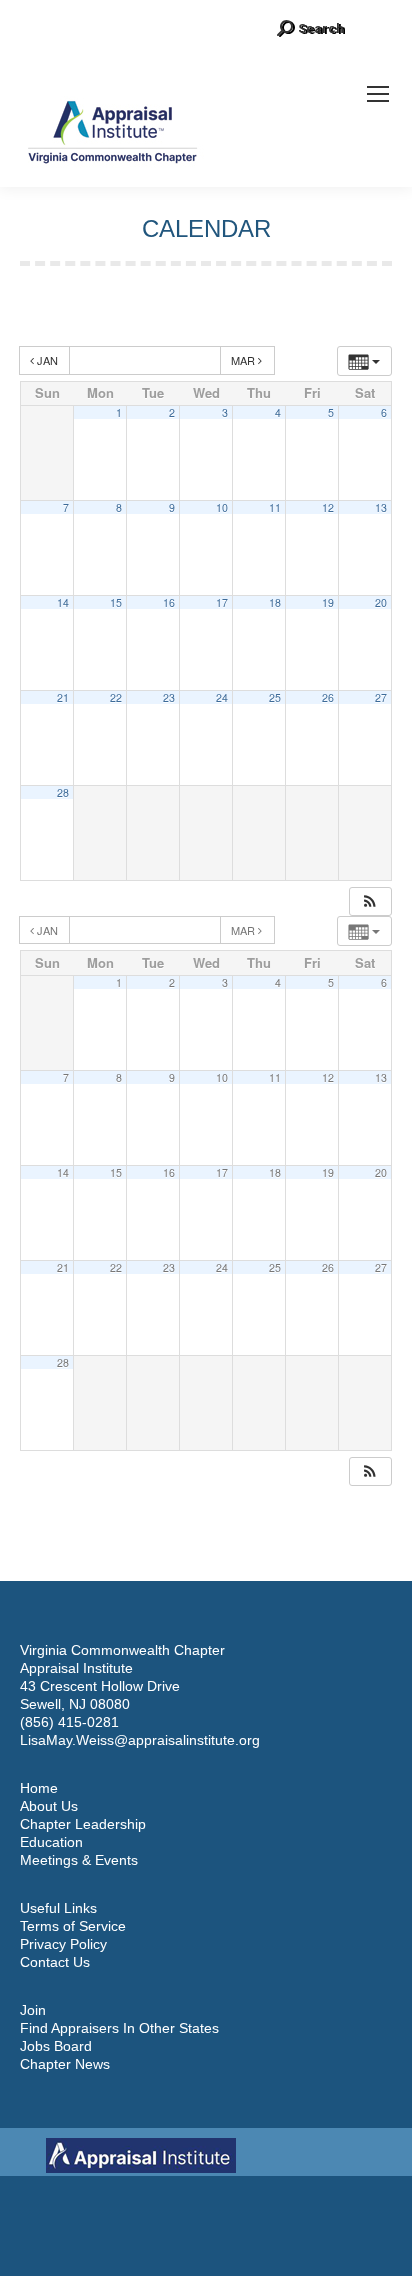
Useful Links (58, 1908)
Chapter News (65, 2064)
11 (275, 507)
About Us (49, 1806)
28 (63, 792)
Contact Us (55, 1962)
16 (169, 602)
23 (169, 697)
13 (381, 507)
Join (33, 2010)
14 (63, 602)
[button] (370, 901)
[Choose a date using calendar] (145, 360)
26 (328, 697)
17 (222, 602)
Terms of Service (73, 1926)
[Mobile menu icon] (378, 94)
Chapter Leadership (83, 1824)
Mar (244, 360)
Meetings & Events (79, 1860)
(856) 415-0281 (69, 1722)
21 (63, 697)
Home (39, 1788)
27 (381, 697)
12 (328, 507)
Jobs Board (56, 2046)
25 (275, 697)
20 (381, 602)
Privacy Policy (63, 1944)
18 (275, 602)
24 (222, 697)
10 (222, 507)
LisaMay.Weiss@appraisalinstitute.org (140, 1740)
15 (116, 602)
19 (328, 602)
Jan (47, 360)
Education (51, 1842)
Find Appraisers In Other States (119, 2028)
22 (116, 697)
